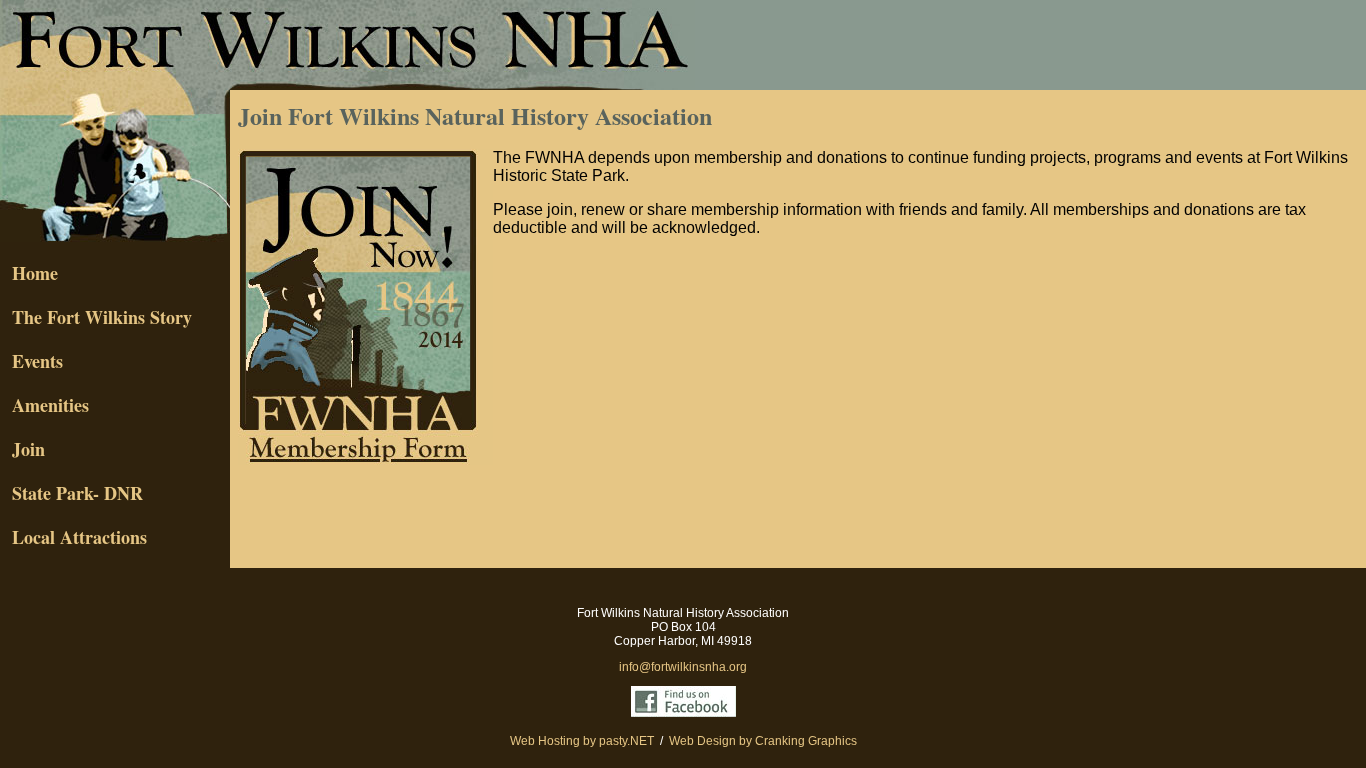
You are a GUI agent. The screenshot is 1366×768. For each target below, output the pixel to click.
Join (22, 449)
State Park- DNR (71, 493)
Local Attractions (73, 537)
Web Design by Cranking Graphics (763, 741)
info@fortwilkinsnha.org (683, 667)
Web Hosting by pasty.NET (582, 741)
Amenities (44, 405)
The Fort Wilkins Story (96, 317)
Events (37, 361)
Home (29, 273)
